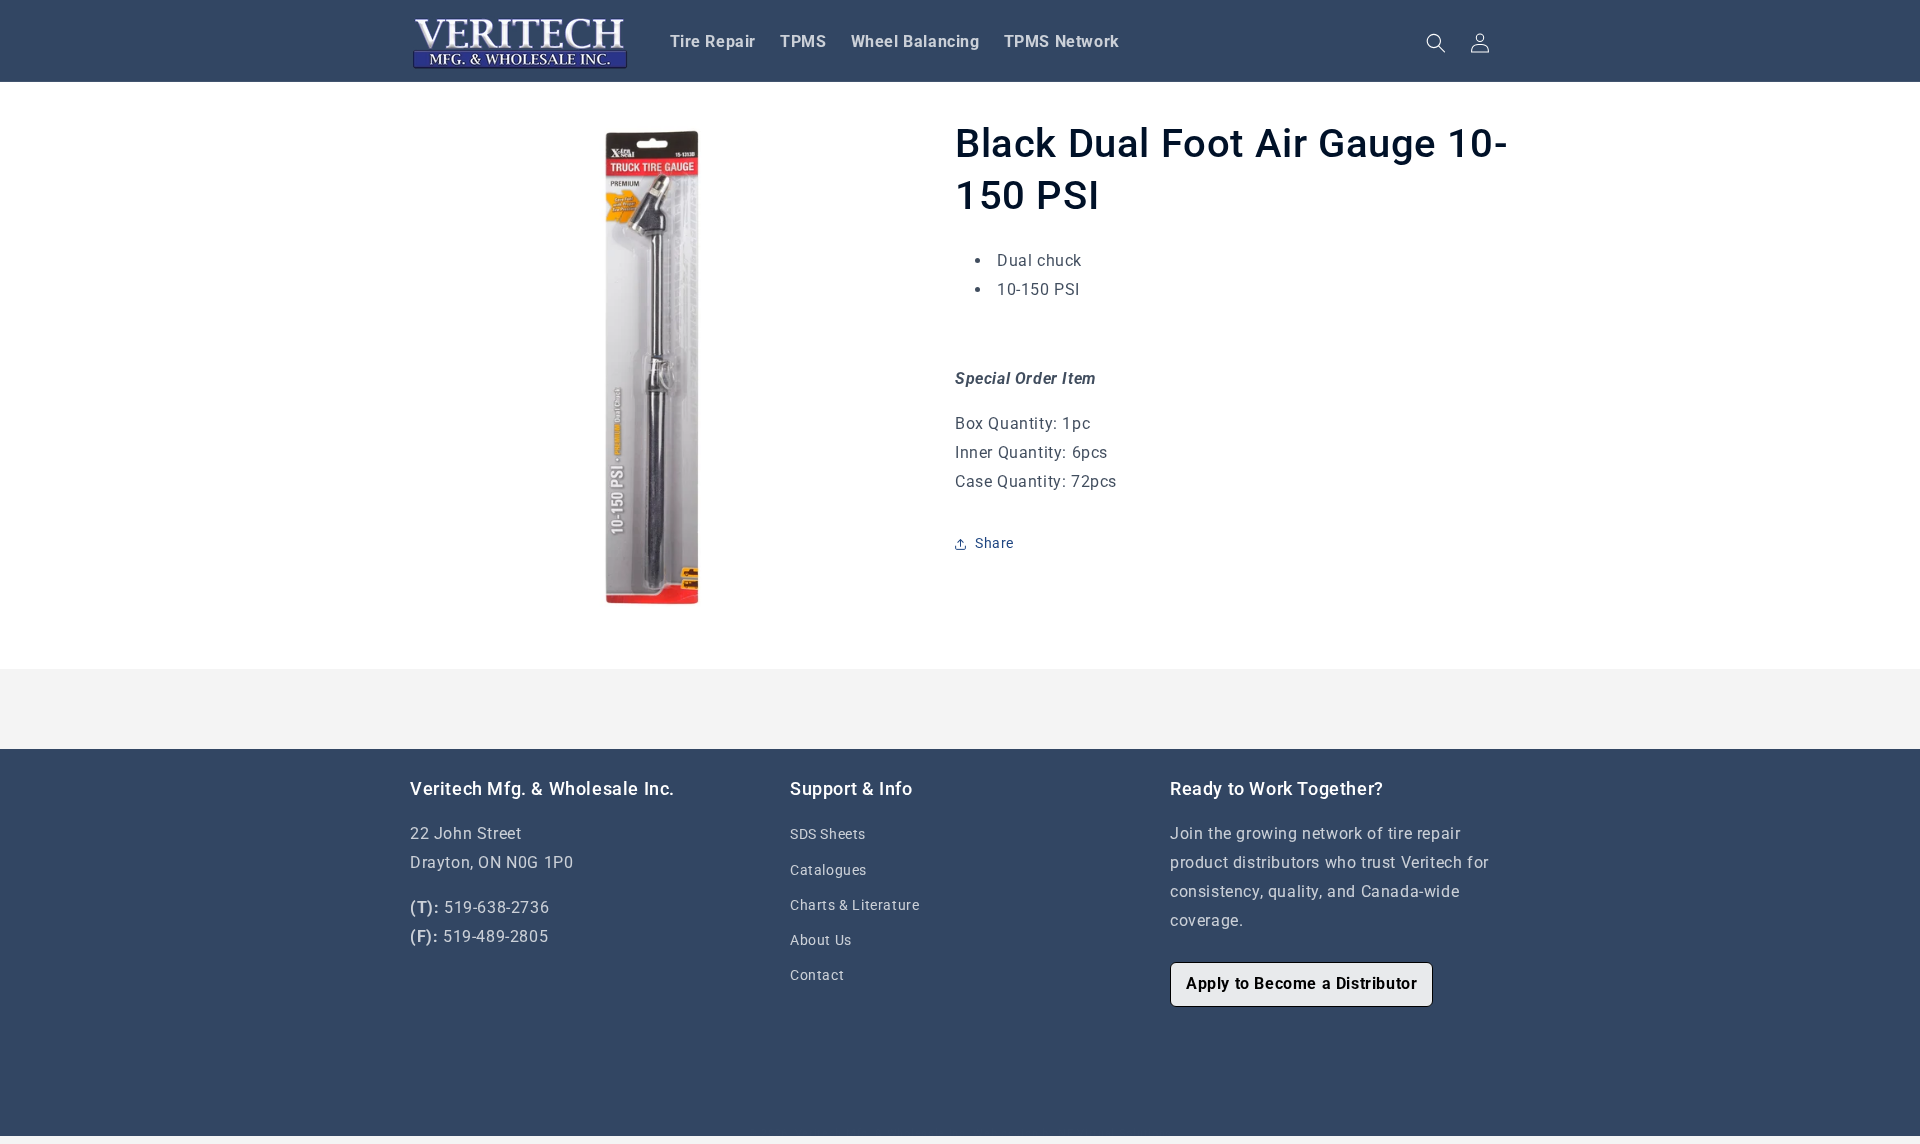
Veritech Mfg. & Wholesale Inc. (882, 1133)
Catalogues (828, 870)
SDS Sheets (828, 834)
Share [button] (994, 543)
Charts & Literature (854, 905)
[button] (1436, 43)
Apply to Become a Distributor (1301, 983)
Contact (817, 975)
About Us (821, 940)
